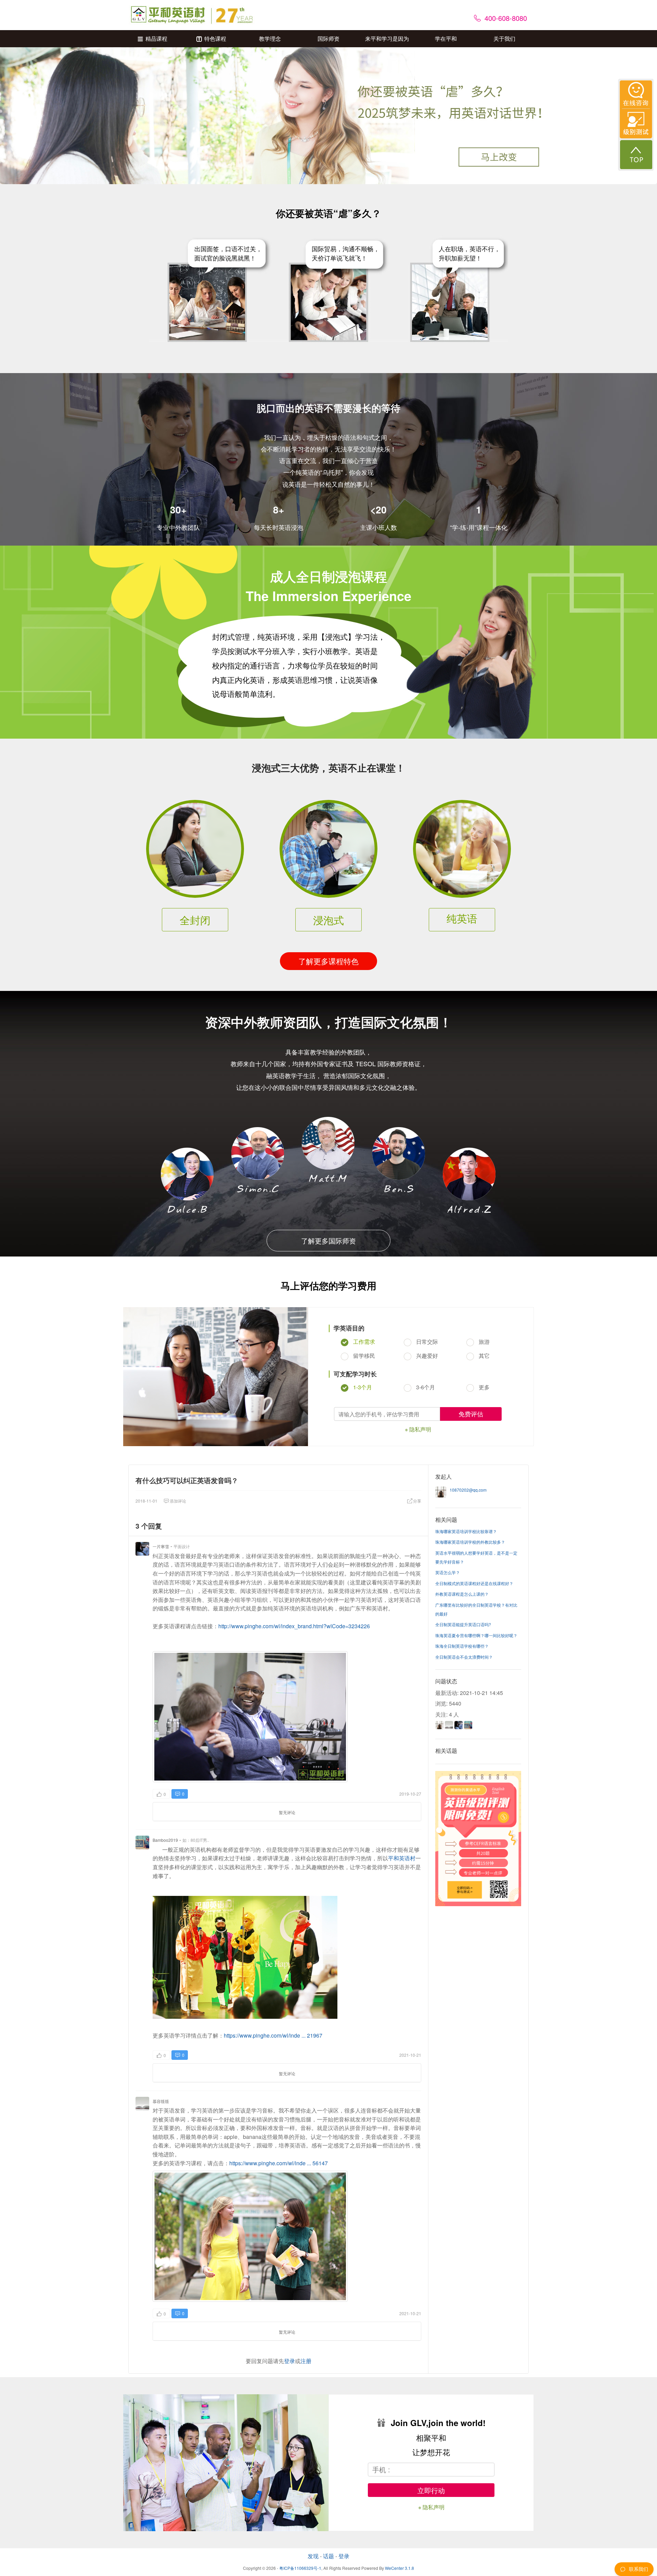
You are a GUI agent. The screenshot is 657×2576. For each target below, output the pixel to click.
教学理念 (270, 39)
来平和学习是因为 (387, 39)
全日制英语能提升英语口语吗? (463, 1624)
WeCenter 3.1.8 (400, 2568)
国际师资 (328, 39)
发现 (313, 2556)
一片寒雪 (161, 1546)
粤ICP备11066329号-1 (300, 2568)
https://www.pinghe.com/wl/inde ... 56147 (279, 2163)
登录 (289, 2361)
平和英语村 (402, 1858)
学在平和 (446, 39)
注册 (306, 2361)
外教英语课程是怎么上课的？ (462, 1594)
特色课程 (215, 39)
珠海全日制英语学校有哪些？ (462, 1646)
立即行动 (431, 2490)
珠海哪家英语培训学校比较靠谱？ (466, 1531)
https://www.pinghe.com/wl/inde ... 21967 (273, 2035)
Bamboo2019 (165, 1840)
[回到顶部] (636, 155)
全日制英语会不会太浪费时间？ (464, 1657)
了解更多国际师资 (328, 1241)
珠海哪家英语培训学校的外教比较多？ (470, 1542)
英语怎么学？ (448, 1572)
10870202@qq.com (468, 1490)
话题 (328, 2556)
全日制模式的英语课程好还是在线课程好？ (474, 1583)
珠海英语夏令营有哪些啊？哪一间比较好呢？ (476, 1635)
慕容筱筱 (161, 2101)
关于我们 (504, 39)
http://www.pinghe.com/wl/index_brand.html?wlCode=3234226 (294, 1626)
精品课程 (156, 39)
